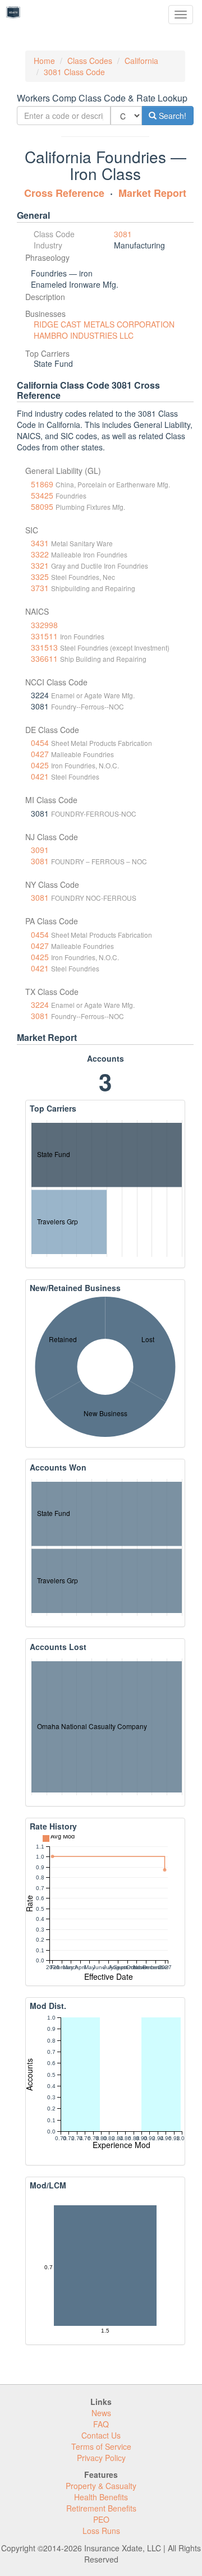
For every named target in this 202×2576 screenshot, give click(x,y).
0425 (40, 765)
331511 (44, 636)
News (101, 2413)
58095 (42, 506)
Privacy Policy (101, 2458)
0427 (40, 754)
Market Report (152, 193)
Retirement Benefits (101, 2508)
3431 (40, 543)
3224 (40, 1004)
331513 (44, 647)
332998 (44, 625)
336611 (44, 658)
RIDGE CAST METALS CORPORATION (104, 324)
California (141, 61)
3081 (123, 234)
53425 (42, 495)
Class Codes (90, 61)
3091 (40, 850)
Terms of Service (101, 2446)
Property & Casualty (101, 2486)
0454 (40, 743)
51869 (42, 484)
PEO (101, 2519)
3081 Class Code (74, 72)
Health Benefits (101, 2497)
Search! (171, 116)
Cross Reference (64, 193)
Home (44, 61)
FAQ (101, 2424)
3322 (40, 554)
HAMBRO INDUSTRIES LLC (84, 335)
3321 (40, 565)
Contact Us (101, 2435)
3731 (40, 588)
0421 (40, 776)
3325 (40, 577)
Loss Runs (101, 2531)
